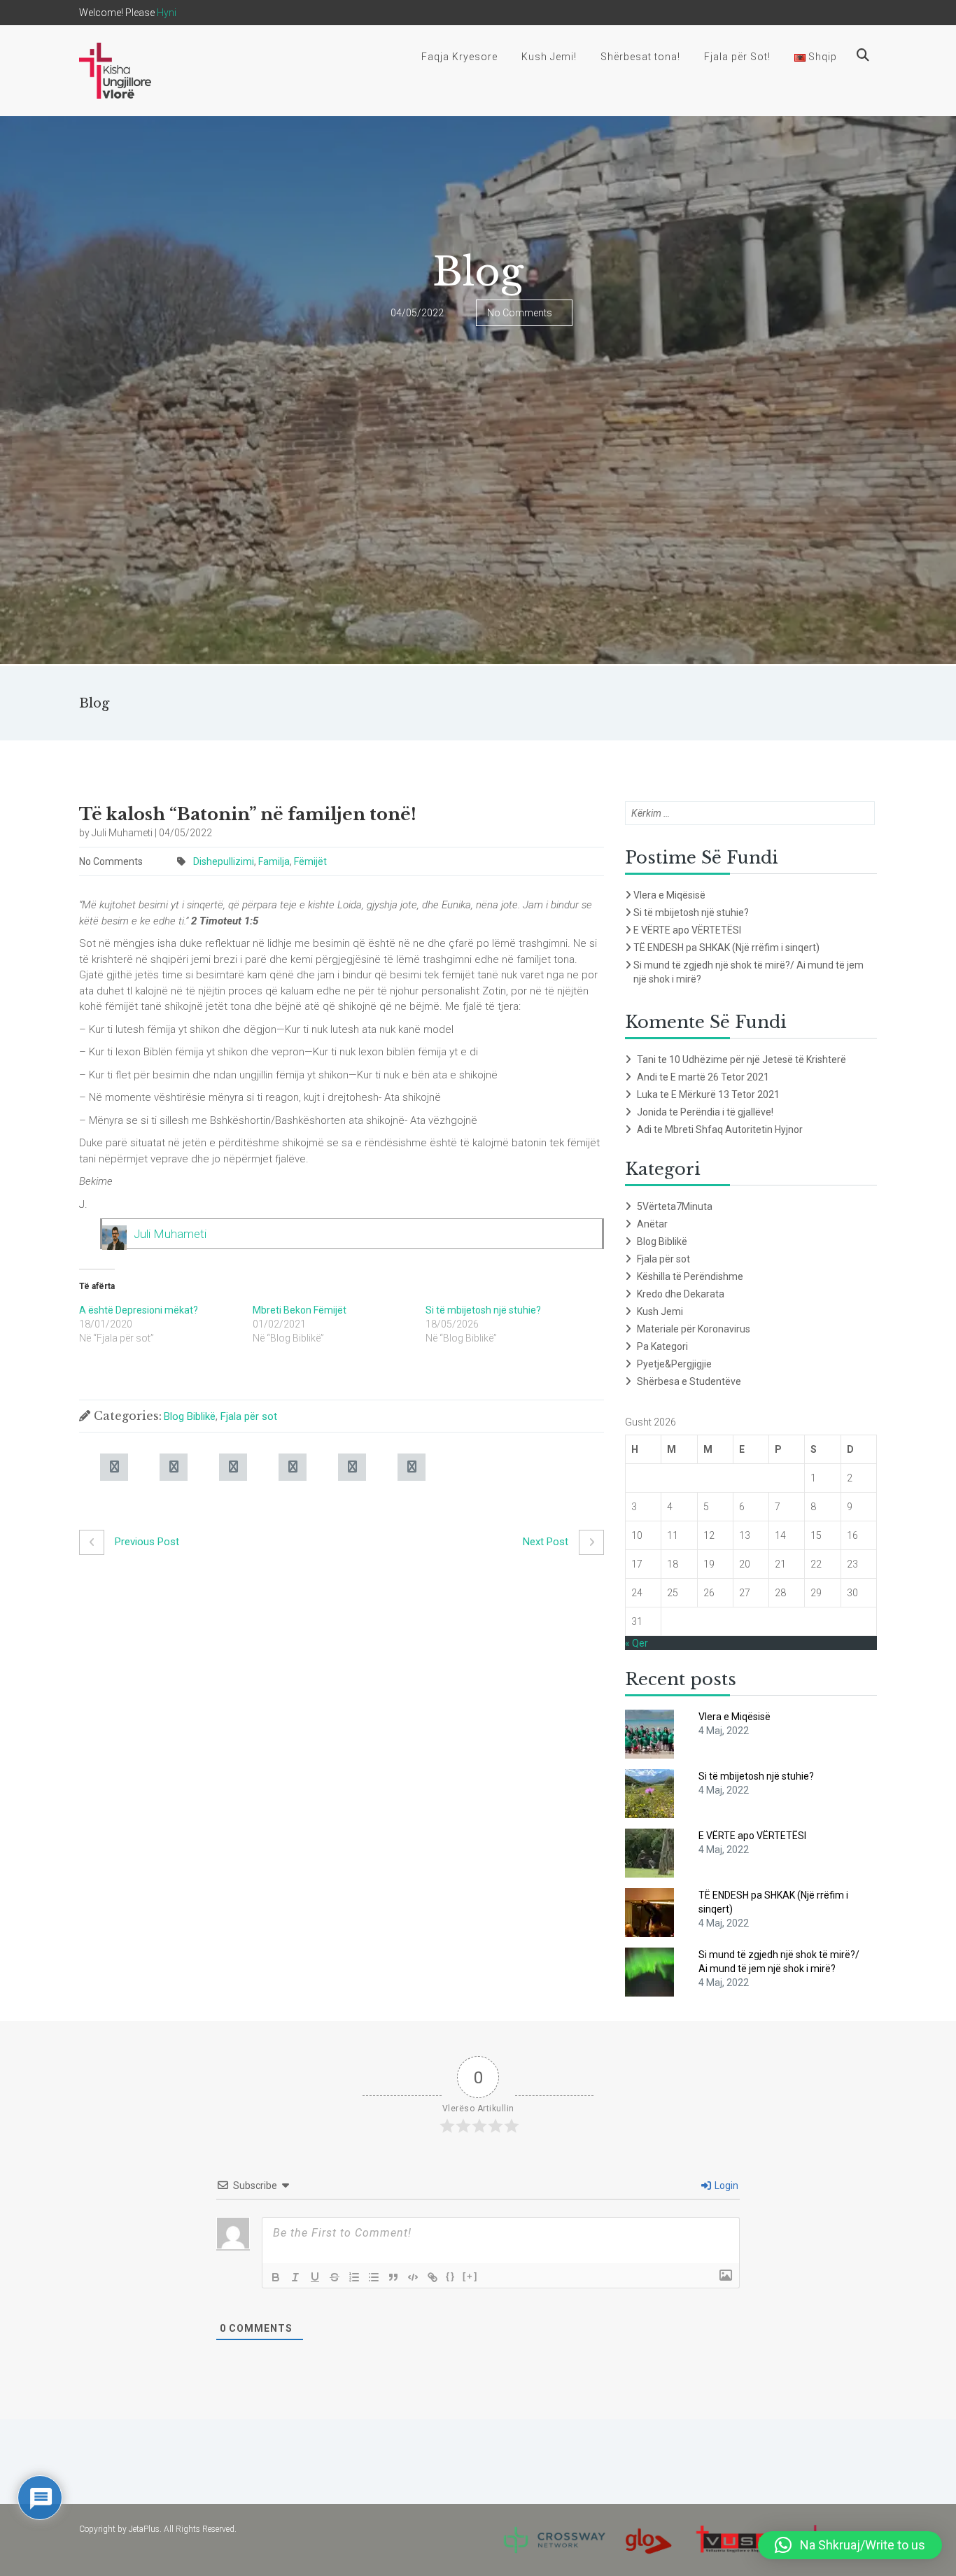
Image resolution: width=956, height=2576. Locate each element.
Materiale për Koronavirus (694, 1329)
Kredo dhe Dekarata (681, 1294)
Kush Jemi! (549, 57)
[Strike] (335, 2277)
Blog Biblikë (190, 1416)
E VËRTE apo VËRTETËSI (687, 930)
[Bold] (276, 2277)
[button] (850, 2545)
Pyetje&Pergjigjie (674, 1364)
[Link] (433, 2277)
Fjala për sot (249, 1416)
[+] (470, 2276)
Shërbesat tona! (640, 57)
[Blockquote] (393, 2277)
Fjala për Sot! (737, 57)
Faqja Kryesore (459, 57)
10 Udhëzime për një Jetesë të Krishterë (758, 1060)
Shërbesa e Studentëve (689, 1381)
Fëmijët (310, 861)
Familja (274, 861)
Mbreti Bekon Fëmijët (300, 1310)
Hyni (167, 13)
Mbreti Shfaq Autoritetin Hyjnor (734, 1129)
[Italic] (295, 2277)
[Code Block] (413, 2277)
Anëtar (652, 1224)
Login (725, 2186)
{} (451, 2276)
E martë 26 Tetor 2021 (720, 1077)
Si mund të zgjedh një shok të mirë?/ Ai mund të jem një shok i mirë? (748, 972)
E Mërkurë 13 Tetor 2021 (725, 1095)
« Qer (637, 1643)
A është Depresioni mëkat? (139, 1310)
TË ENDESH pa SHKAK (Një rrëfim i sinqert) (726, 948)
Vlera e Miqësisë (669, 895)
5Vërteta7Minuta (675, 1206)
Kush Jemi (660, 1311)
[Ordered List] (354, 2277)
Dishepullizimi (224, 861)
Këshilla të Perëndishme (690, 1276)
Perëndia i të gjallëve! (727, 1112)
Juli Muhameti (170, 1234)
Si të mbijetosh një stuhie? (483, 1310)
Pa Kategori (662, 1346)
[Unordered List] (374, 2277)
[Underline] (315, 2277)
